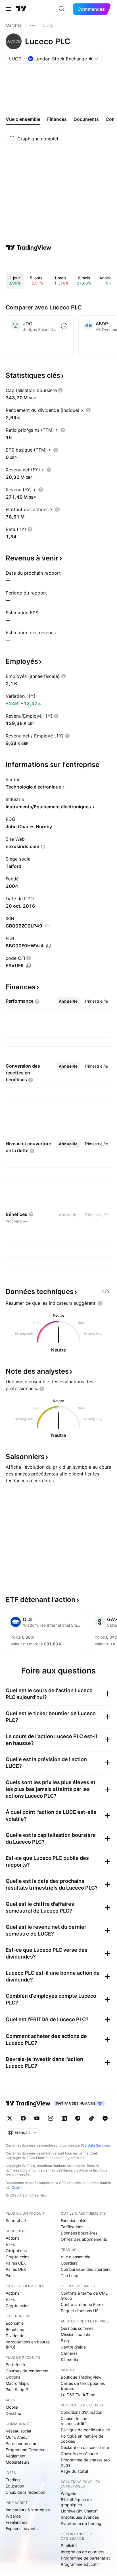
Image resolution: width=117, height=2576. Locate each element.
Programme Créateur (25, 2450)
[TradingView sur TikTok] (91, 2118)
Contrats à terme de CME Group (84, 2296)
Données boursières (79, 2233)
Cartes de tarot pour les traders (83, 2386)
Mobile (12, 2407)
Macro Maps (17, 2383)
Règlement (16, 2456)
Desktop (13, 2413)
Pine (10, 2275)
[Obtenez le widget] (106, 1292)
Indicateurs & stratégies (28, 2510)
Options (13, 2377)
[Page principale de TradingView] (21, 9)
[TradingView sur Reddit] (105, 2118)
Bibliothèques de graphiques (76, 2502)
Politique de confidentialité (85, 2430)
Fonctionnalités (75, 2220)
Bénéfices (15, 2329)
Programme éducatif (80, 2564)
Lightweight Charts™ (80, 2511)
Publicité (69, 2546)
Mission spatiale (75, 2334)
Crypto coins (17, 2257)
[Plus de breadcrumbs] (32, 25)
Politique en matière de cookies (82, 2439)
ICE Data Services (96, 2145)
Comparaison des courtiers (86, 2269)
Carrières (69, 2353)
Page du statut (75, 2471)
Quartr (17, 2187)
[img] (91, 59)
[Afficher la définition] (60, 390)
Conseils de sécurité (79, 2454)
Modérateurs (17, 2462)
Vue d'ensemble (76, 2257)
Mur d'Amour (17, 2437)
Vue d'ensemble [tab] (23, 119)
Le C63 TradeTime (78, 2395)
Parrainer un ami (21, 2443)
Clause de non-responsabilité (75, 2421)
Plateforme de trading (81, 2523)
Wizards (13, 2516)
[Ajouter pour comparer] (64, 326)
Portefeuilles (17, 2365)
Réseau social (18, 2431)
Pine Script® (17, 2390)
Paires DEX (16, 2269)
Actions (12, 2238)
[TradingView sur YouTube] (37, 2118)
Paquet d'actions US (80, 2311)
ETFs (10, 2244)
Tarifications (72, 2227)
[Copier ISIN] (47, 926)
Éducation (15, 2486)
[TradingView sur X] (10, 2118)
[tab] (68, 1001)
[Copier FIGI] (49, 946)
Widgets (68, 2493)
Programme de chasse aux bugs (86, 2462)
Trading (13, 2480)
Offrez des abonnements (84, 2239)
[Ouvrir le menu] (8, 9)
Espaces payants (22, 2528)
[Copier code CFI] (28, 966)
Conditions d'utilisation (82, 2412)
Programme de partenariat (85, 2558)
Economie (15, 2323)
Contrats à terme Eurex (82, 2304)
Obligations (16, 2251)
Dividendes (16, 2336)
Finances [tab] (57, 119)
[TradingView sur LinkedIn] (64, 2118)
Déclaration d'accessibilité (85, 2447)
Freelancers (16, 2522)
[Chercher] (62, 9)
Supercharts (17, 2220)
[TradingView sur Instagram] (51, 2118)
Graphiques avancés (80, 2517)
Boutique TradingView (81, 2377)
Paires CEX (16, 2263)
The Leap (70, 2275)
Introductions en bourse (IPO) (28, 2344)
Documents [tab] (86, 119)
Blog (65, 2341)
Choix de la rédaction (25, 2492)
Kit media (69, 2359)
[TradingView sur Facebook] (23, 2118)
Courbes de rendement (27, 2371)
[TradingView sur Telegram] (78, 2118)
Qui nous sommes (77, 2328)
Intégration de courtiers (82, 2552)
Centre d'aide (73, 2347)
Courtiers (69, 2263)
